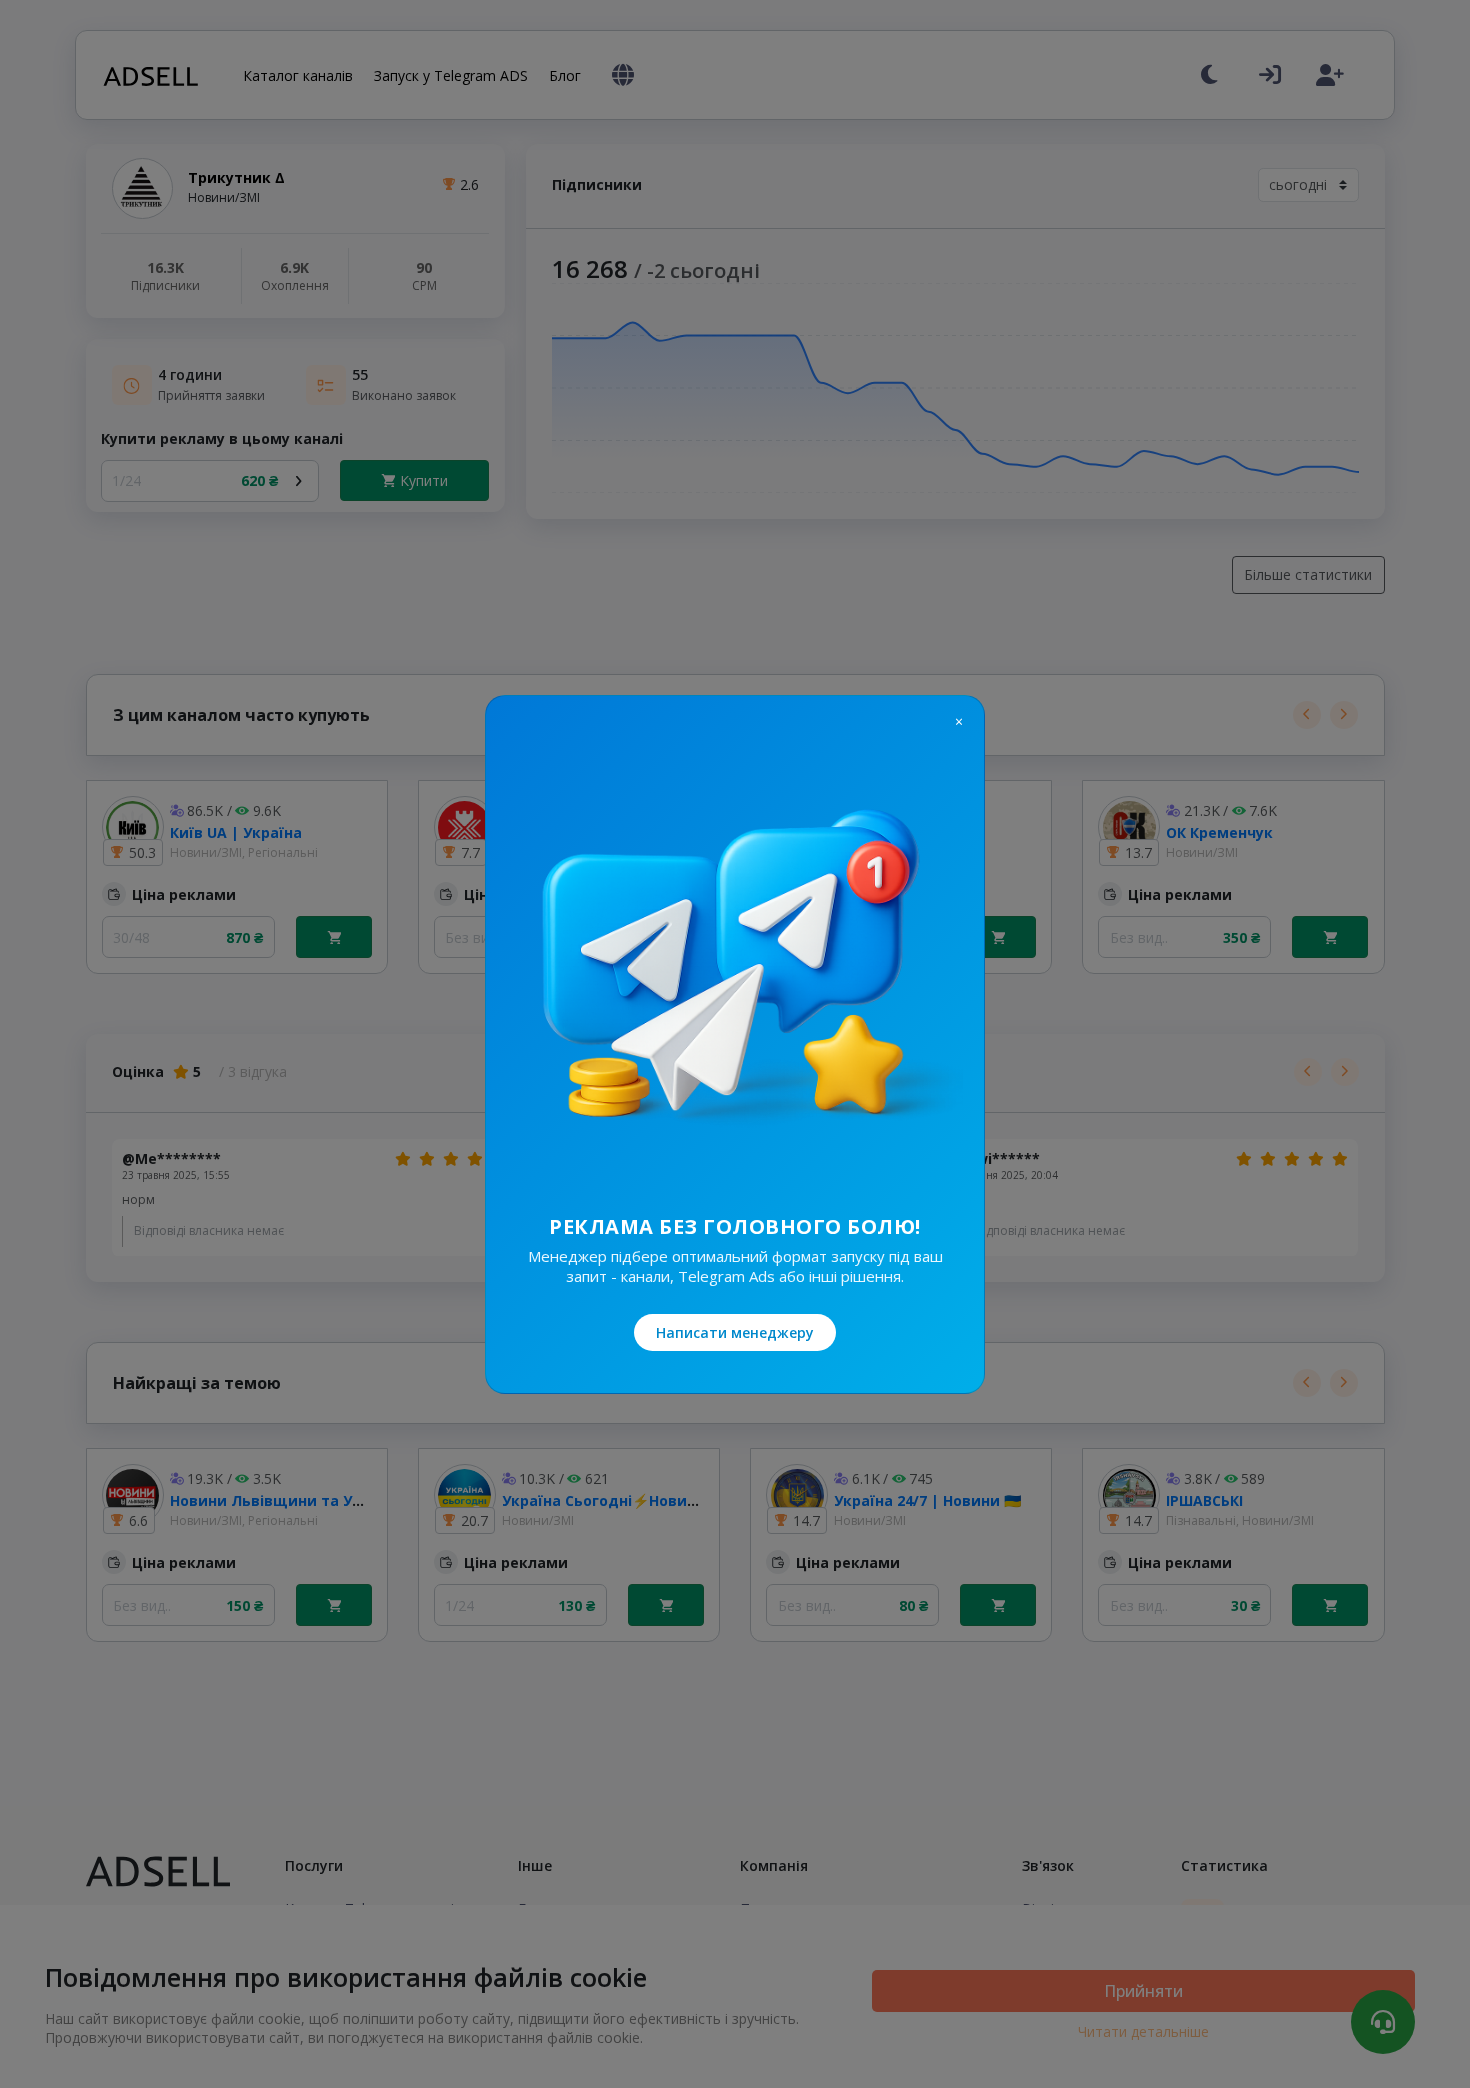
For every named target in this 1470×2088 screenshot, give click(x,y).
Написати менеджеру (735, 1332)
